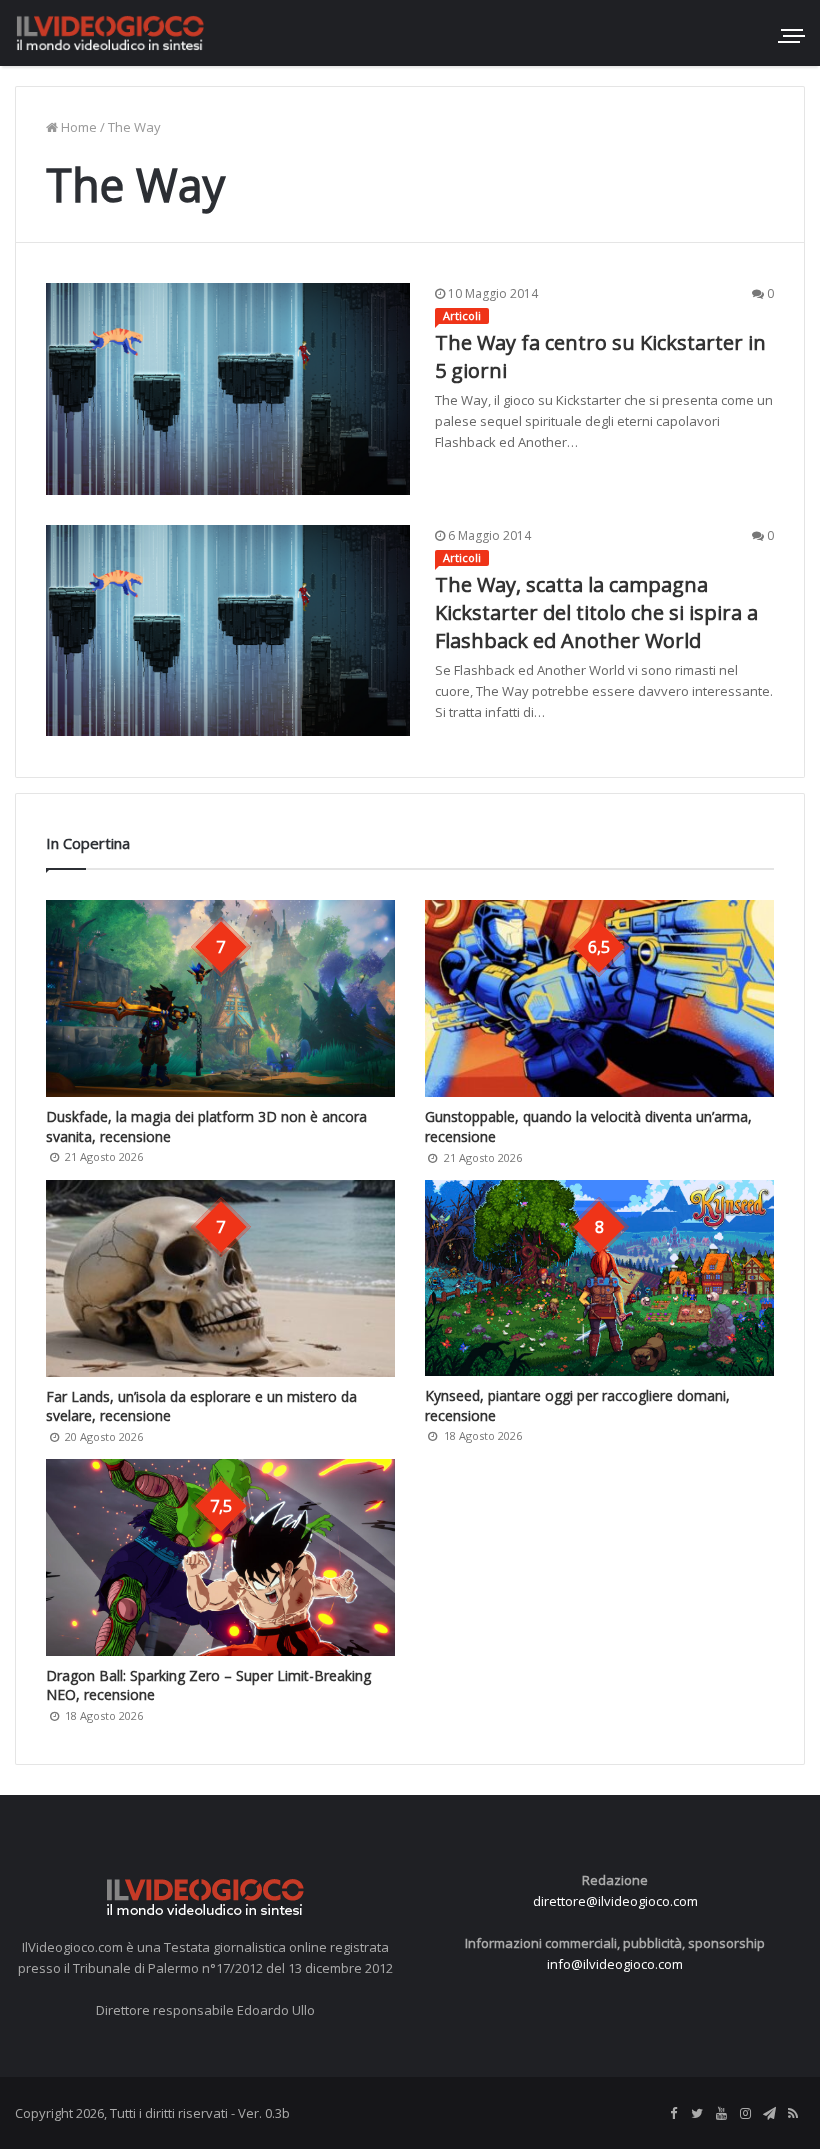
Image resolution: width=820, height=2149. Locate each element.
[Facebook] (673, 2114)
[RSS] (793, 2114)
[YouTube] (721, 2114)
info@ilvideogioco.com (615, 1964)
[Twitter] (697, 2114)
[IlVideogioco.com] (110, 32)
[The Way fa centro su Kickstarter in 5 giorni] (228, 389)
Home (77, 127)
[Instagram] (745, 2114)
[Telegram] (769, 2114)
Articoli (462, 315)
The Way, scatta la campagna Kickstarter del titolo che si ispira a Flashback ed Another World (596, 612)
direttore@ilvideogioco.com (615, 1901)
